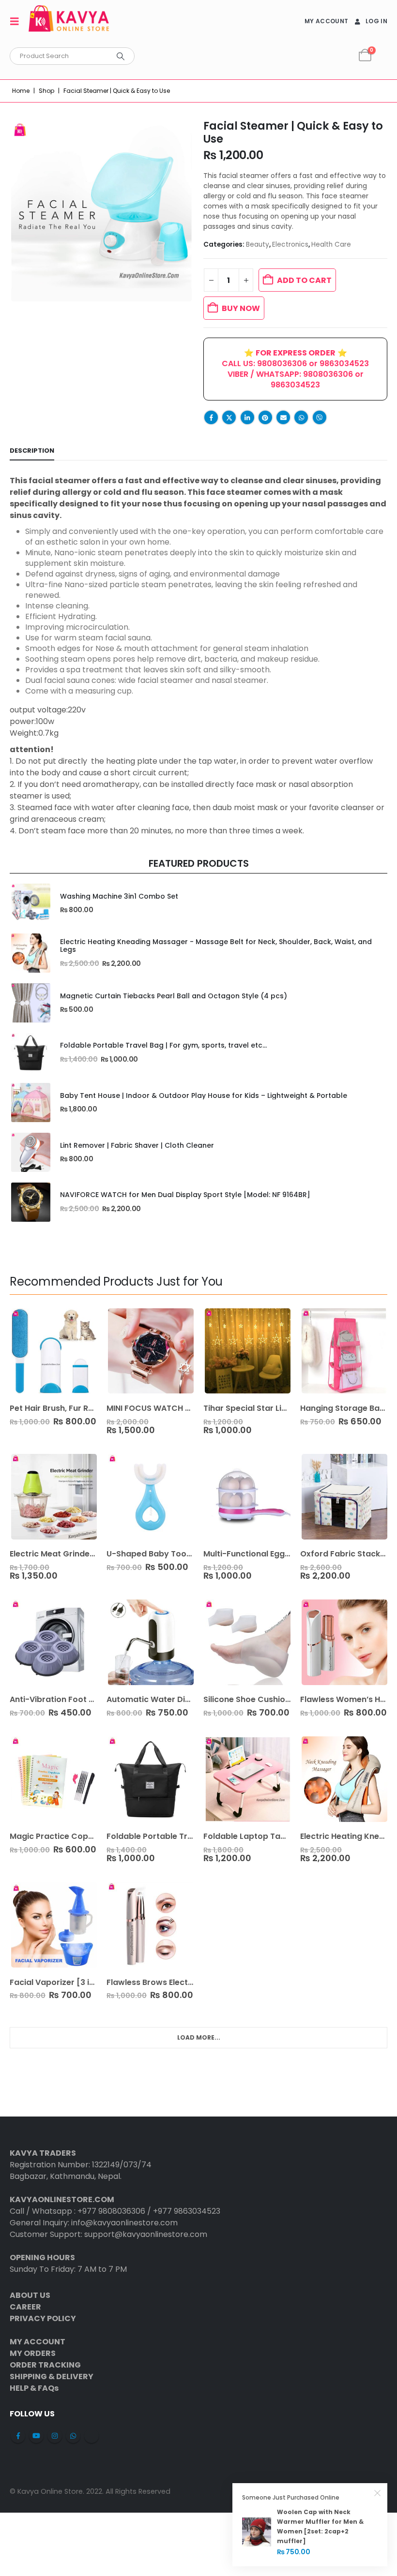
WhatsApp (301, 417)
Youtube (36, 2436)
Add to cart (304, 280)
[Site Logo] (69, 21)
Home (21, 91)
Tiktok (92, 2436)
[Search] (121, 56)
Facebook (211, 417)
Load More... (199, 2037)
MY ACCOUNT (326, 21)
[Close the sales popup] (378, 2493)
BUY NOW (241, 308)
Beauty (258, 244)
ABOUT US (30, 2295)
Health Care (331, 244)
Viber (320, 417)
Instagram (55, 2436)
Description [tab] (32, 451)
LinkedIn (247, 417)
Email (283, 417)
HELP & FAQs (34, 2388)
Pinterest (265, 417)
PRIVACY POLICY (43, 2318)
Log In (376, 21)
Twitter (229, 417)
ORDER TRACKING (45, 2365)
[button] (17, 21)
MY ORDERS (33, 2353)
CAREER (25, 2307)
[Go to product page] (30, 903)
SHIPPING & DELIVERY (52, 2376)
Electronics (290, 244)
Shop (46, 91)
